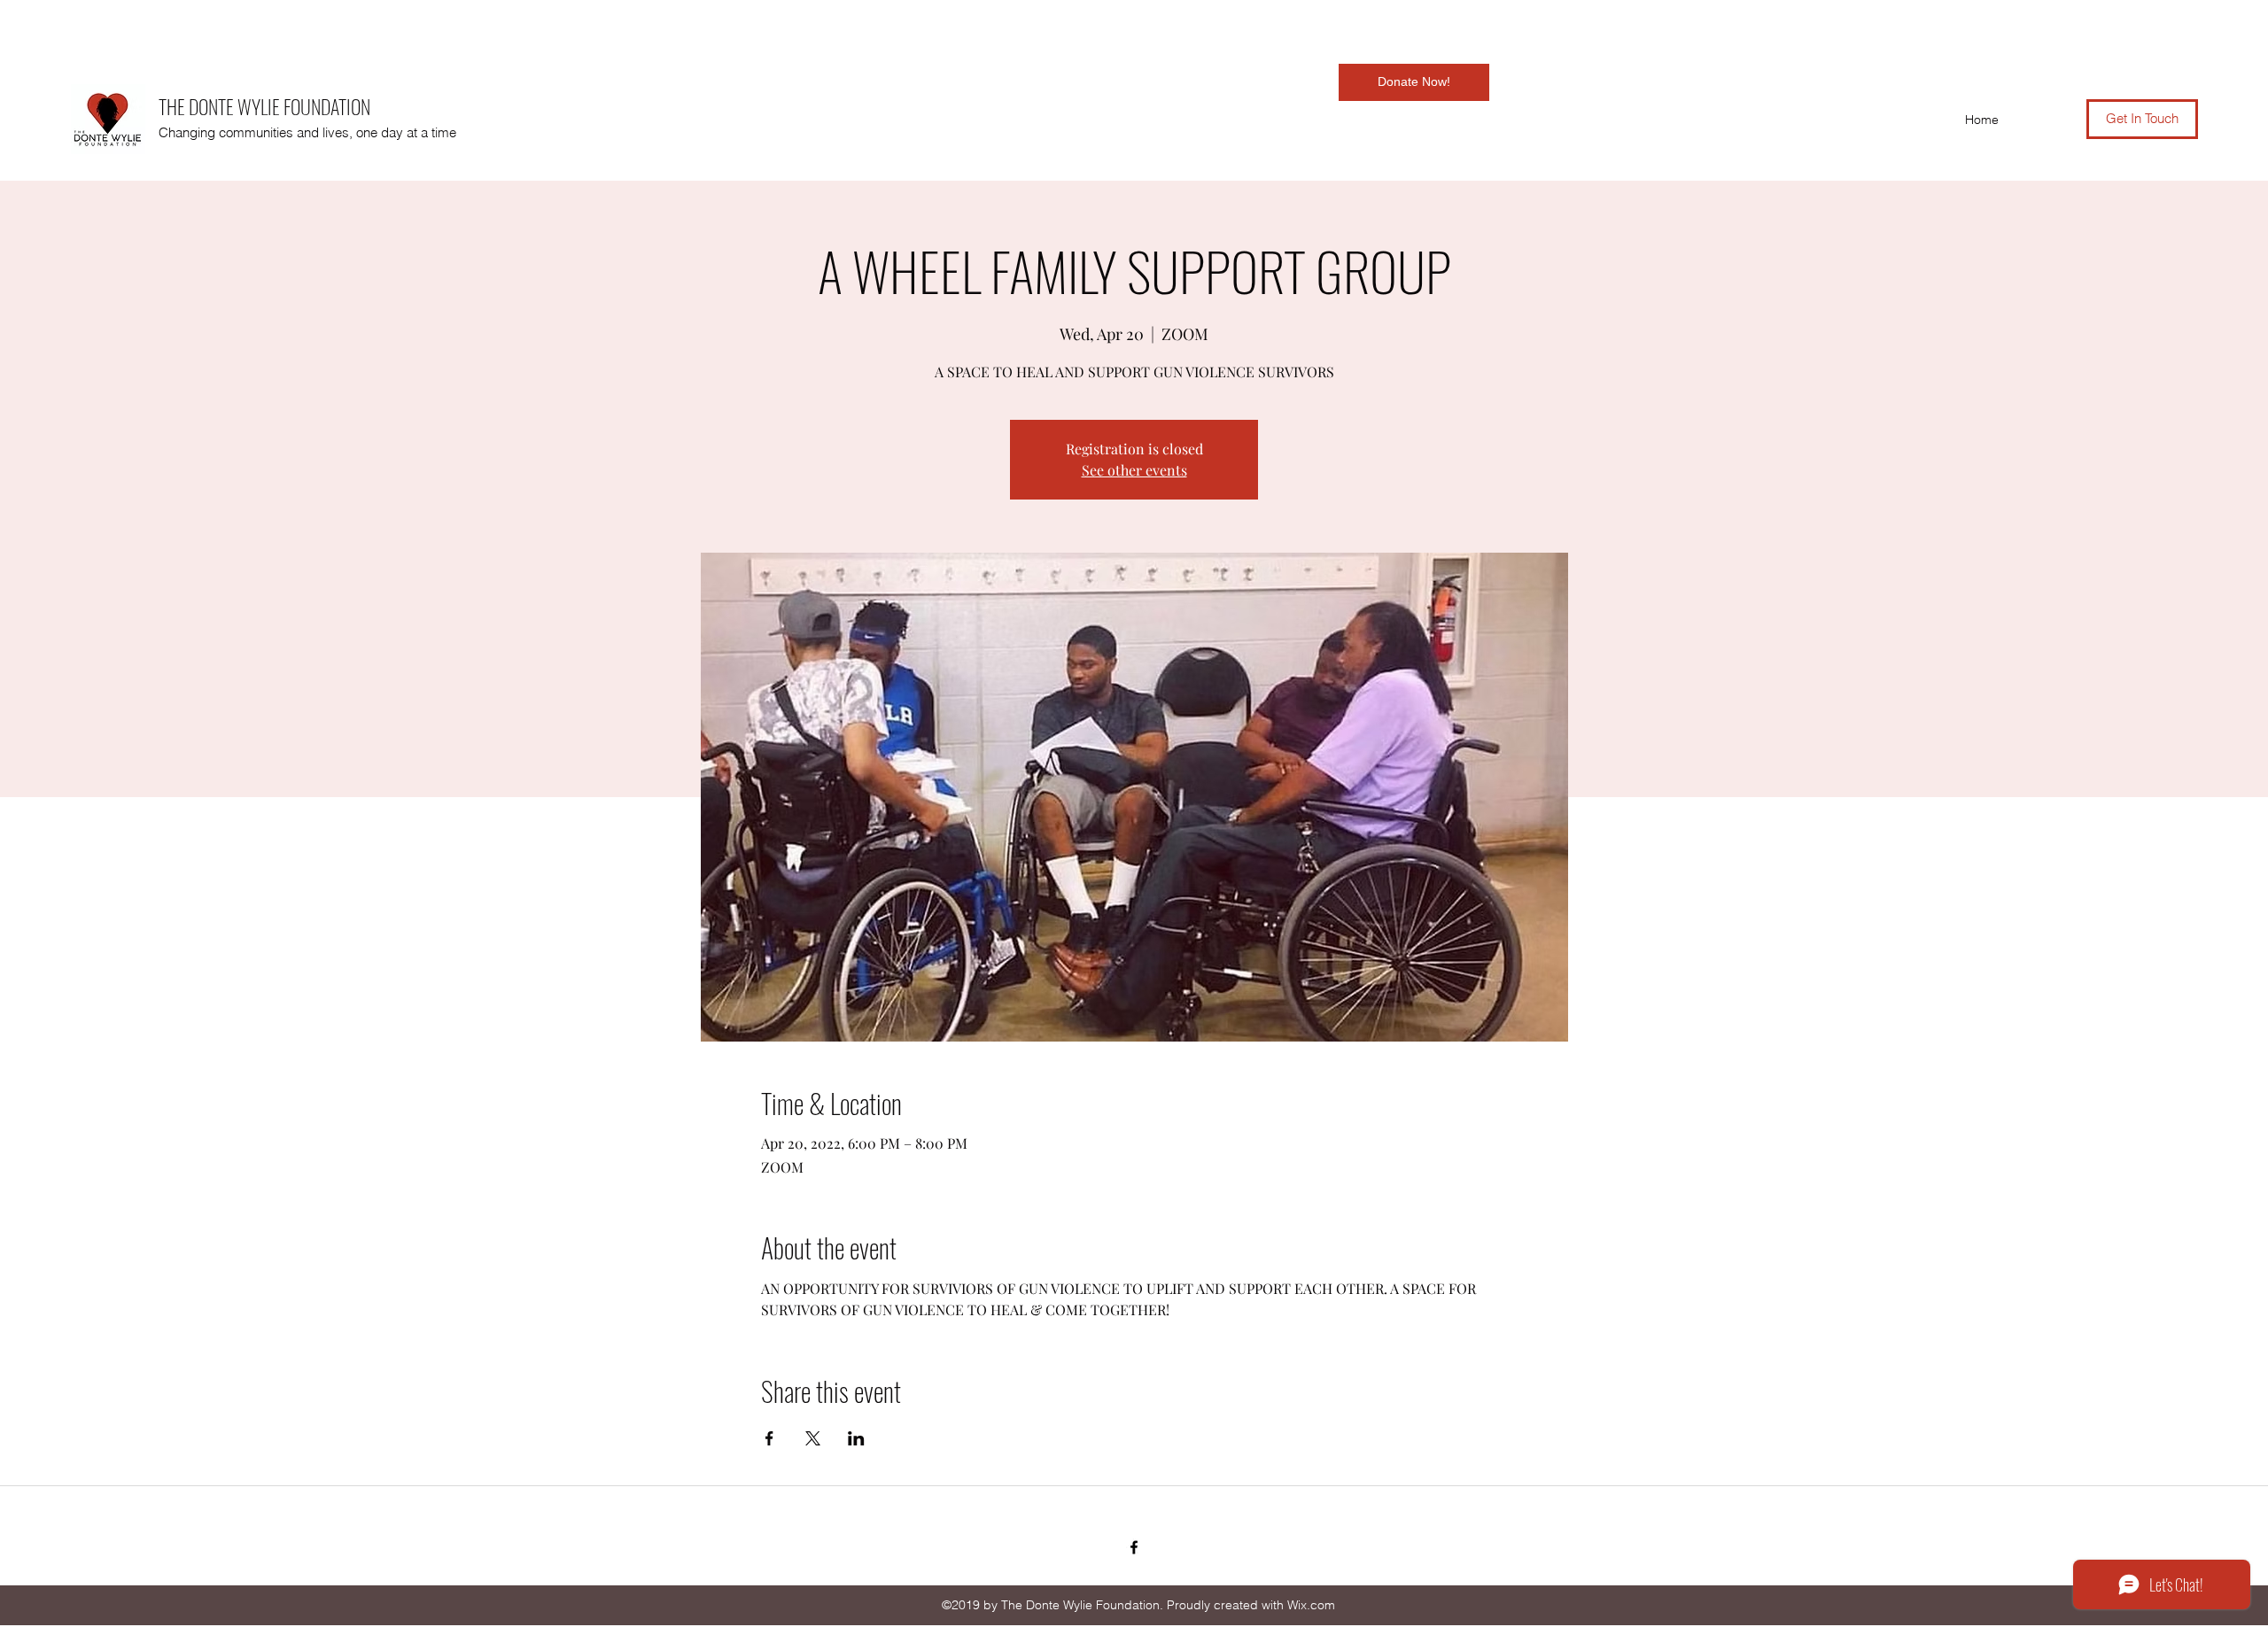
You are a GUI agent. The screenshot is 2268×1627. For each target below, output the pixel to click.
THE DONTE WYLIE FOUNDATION (264, 106)
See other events (1134, 470)
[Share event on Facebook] (769, 1438)
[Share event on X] (813, 1438)
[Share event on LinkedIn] (856, 1438)
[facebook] (1134, 1547)
